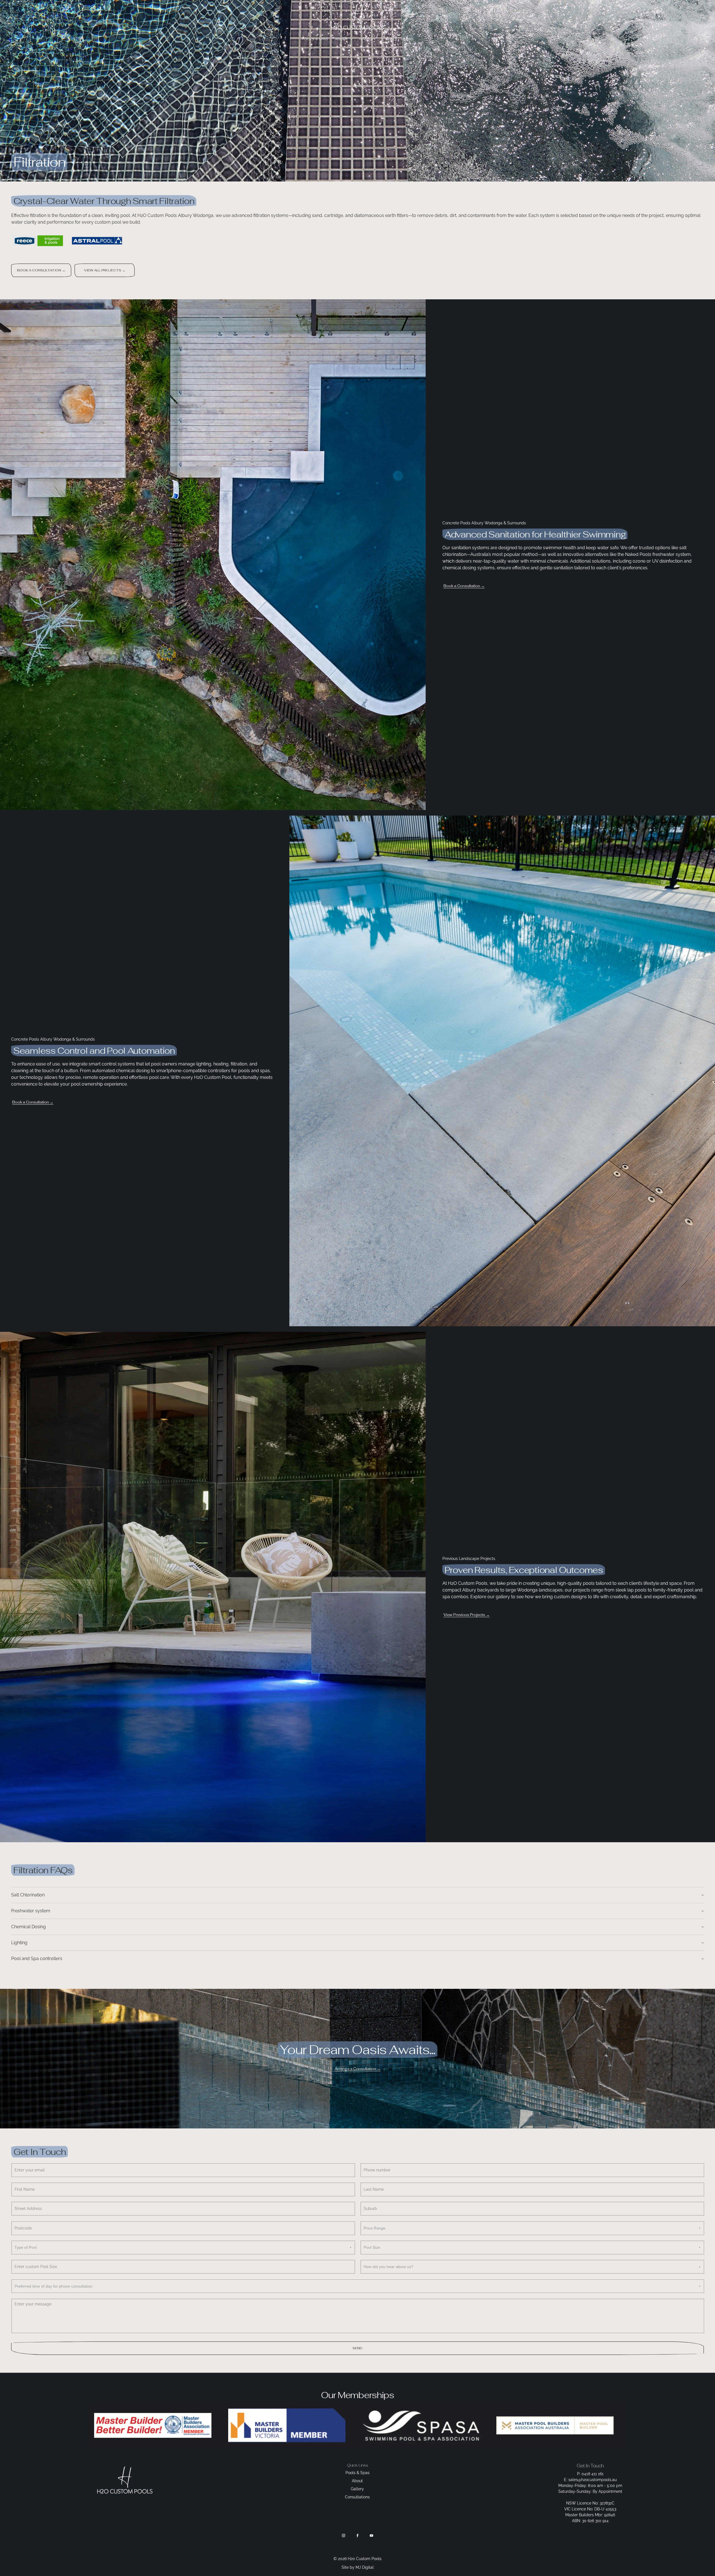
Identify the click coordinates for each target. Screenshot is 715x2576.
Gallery (368, 39)
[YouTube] (371, 2536)
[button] (703, 17)
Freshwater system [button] (31, 1911)
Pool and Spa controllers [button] (37, 1959)
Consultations (398, 39)
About (342, 39)
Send (357, 2348)
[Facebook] (357, 2536)
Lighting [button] (19, 1943)
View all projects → (105, 270)
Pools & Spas (315, 39)
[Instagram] (344, 2536)
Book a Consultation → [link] (464, 586)
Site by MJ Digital (358, 2567)
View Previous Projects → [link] (467, 1615)
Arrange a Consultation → (358, 2069)
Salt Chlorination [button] (28, 1895)
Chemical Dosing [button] (28, 1927)
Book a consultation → (41, 270)
